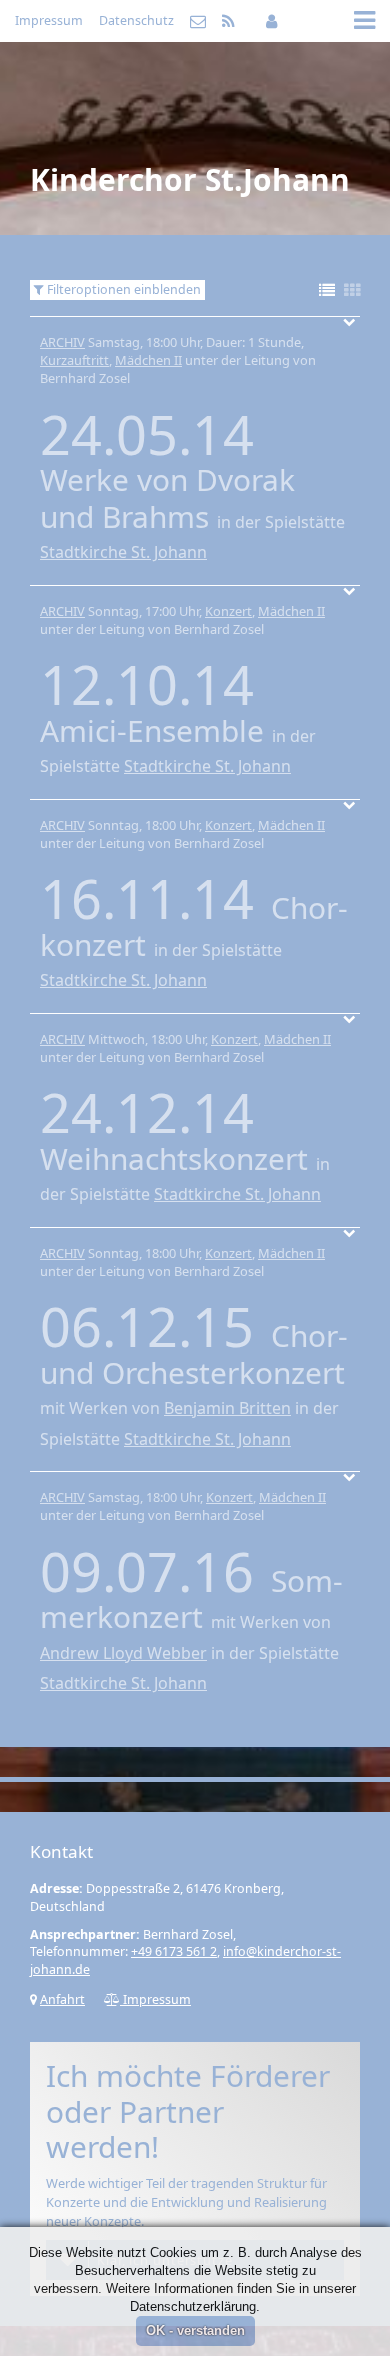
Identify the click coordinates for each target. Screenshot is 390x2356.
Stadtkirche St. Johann (123, 552)
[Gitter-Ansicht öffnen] (352, 291)
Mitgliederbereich (271, 21)
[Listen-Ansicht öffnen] (327, 291)
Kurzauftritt (74, 360)
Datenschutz (136, 20)
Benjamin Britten (227, 1408)
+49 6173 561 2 (174, 1951)
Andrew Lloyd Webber (123, 1653)
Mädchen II (148, 360)
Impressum (49, 20)
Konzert (228, 611)
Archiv (62, 342)
